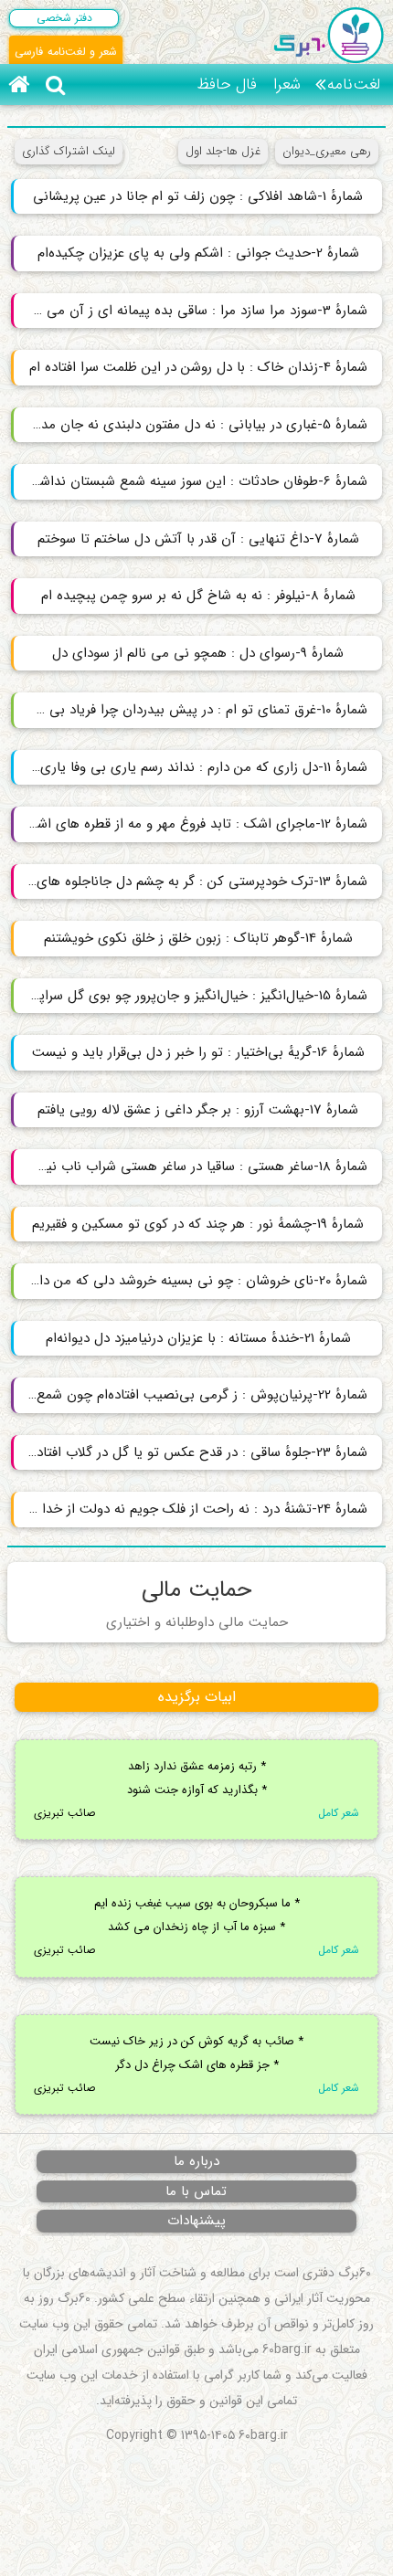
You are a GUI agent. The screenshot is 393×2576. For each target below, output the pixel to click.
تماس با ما (196, 2191)
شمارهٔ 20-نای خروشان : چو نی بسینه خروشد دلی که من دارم (197, 1281)
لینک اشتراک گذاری (69, 151)
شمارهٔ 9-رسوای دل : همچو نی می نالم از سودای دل (198, 653)
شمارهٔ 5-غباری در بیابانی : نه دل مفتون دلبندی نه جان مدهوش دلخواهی (189, 425)
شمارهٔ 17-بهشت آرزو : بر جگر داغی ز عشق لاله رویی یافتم (198, 1110)
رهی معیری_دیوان (327, 151)
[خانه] (19, 84)
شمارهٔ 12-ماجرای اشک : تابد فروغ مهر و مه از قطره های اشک (196, 824)
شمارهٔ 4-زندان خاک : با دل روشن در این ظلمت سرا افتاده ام (198, 367)
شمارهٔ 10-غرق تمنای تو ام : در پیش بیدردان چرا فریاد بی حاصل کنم (189, 710)
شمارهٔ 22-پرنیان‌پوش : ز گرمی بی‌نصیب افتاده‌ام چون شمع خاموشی (189, 1395)
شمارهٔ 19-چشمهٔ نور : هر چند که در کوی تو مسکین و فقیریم (198, 1224)
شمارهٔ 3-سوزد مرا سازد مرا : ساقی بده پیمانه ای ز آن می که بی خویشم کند (189, 311)
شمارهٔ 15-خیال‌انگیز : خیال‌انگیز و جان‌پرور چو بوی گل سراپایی (193, 996)
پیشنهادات (196, 2221)
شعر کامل (339, 1813)
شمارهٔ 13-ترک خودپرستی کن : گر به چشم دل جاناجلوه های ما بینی (189, 882)
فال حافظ (227, 84)
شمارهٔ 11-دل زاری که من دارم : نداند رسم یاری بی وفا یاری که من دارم (189, 767)
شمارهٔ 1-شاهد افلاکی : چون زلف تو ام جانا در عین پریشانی (198, 196)
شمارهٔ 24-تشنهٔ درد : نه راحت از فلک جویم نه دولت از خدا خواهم (189, 1509)
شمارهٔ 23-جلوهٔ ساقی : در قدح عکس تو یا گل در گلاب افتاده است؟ (189, 1452)
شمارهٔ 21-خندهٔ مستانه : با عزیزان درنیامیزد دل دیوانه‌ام (198, 1338)
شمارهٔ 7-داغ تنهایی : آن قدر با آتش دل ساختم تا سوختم (198, 539)
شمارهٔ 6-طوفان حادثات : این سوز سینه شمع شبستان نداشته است (189, 481)
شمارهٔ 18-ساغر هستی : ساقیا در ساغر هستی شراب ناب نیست (195, 1167)
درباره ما (196, 2161)
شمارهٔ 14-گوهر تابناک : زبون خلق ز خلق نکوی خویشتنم (198, 938)
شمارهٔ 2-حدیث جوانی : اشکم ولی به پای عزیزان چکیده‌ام (198, 253)
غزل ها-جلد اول (223, 151)
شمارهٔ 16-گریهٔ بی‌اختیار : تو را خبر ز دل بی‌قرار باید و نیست (198, 1052)
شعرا (287, 84)
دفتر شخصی (64, 18)
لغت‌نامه (354, 84)
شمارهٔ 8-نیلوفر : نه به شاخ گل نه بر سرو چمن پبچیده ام (198, 596)
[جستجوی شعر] (55, 84)
